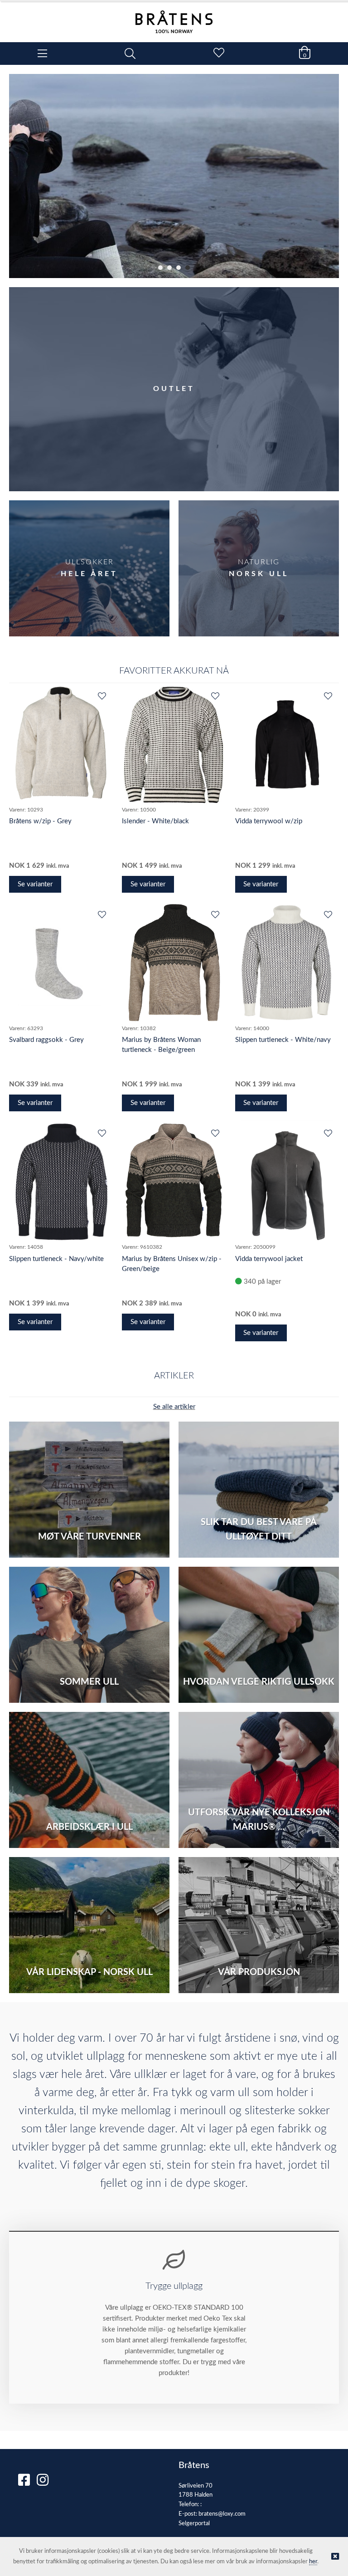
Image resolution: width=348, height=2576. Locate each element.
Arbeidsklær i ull (89, 1827)
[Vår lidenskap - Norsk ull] (89, 1925)
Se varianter (35, 884)
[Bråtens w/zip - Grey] (61, 744)
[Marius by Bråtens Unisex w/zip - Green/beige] (174, 1182)
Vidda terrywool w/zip (269, 821)
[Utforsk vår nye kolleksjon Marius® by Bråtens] (259, 1780)
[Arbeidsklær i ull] (89, 1780)
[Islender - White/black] (174, 744)
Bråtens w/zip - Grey (40, 821)
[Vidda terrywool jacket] (287, 1182)
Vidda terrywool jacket (269, 1259)
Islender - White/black (155, 821)
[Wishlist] (101, 697)
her (313, 2562)
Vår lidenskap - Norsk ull (89, 1972)
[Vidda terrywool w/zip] (287, 744)
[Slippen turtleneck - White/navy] (287, 963)
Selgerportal (194, 2524)
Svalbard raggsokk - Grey (46, 1040)
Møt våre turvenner (89, 1537)
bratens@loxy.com (222, 2514)
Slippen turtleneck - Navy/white (56, 1259)
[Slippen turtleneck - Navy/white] (61, 1182)
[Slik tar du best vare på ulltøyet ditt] (259, 1490)
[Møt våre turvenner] (89, 1490)
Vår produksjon (259, 1972)
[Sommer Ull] (89, 1635)
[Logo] (174, 17)
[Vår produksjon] (259, 1925)
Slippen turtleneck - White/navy (283, 1040)
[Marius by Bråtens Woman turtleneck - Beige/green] (174, 963)
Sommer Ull (89, 1682)
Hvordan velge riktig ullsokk (259, 1682)
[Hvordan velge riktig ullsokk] (259, 1635)
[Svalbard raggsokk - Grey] (61, 963)
